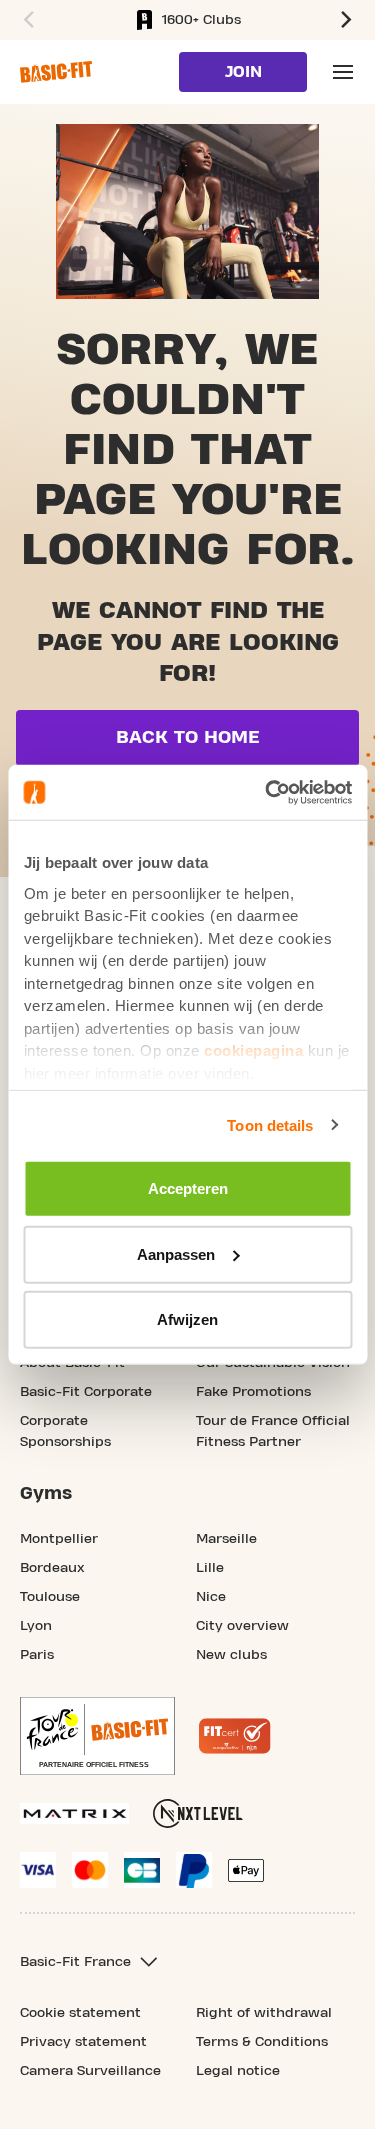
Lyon (36, 1626)
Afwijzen (187, 1319)
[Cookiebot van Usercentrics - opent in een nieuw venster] (267, 792)
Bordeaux (52, 1568)
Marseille (226, 1539)
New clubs (231, 1655)
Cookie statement (80, 2013)
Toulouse (50, 1597)
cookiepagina (253, 1050)
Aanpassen (176, 1253)
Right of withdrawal (264, 2013)
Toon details (270, 1124)
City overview (242, 1626)
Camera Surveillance (90, 2071)
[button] (26, 20)
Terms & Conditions (262, 2042)
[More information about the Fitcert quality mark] (235, 1736)
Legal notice (238, 2071)
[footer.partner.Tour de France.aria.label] (97, 1736)
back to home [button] (188, 737)
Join (243, 72)
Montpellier (59, 1539)
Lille (210, 1568)
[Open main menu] (343, 72)
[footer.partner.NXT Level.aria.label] (198, 1813)
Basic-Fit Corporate (86, 1392)
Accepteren (188, 1188)
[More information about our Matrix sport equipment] (74, 1813)
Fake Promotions (253, 1392)
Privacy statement (83, 2042)
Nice (211, 1597)
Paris (37, 1655)
